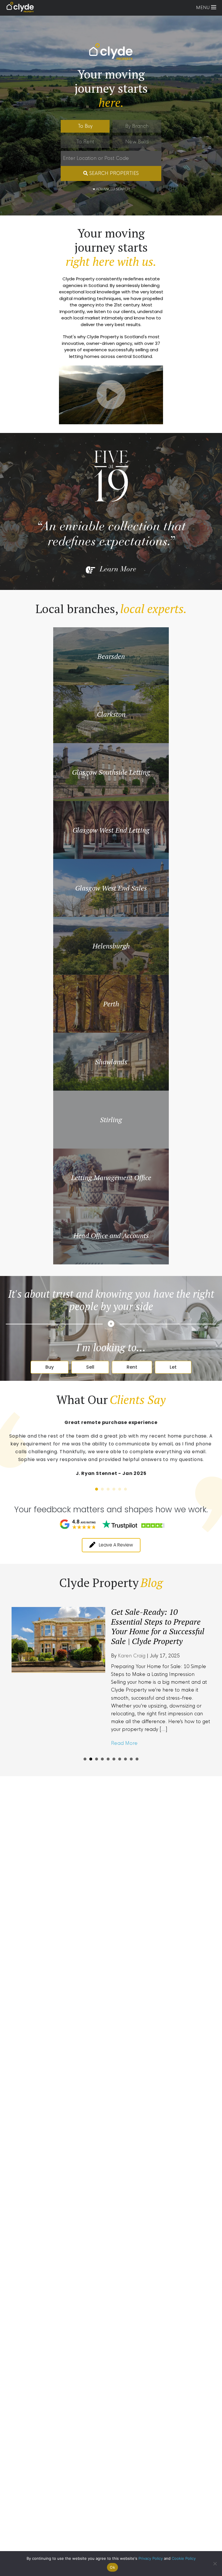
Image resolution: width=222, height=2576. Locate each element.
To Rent (85, 142)
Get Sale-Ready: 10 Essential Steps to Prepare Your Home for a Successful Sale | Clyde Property (147, 1626)
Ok (112, 2567)
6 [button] (125, 1489)
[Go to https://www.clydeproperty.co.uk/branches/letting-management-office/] (111, 1178)
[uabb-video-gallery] (111, 395)
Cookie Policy (184, 2558)
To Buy (85, 126)
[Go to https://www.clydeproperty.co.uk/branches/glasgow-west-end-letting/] (111, 830)
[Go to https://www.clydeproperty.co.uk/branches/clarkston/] (111, 714)
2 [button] (102, 1489)
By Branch (137, 126)
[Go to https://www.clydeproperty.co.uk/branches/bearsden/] (111, 656)
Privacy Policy (151, 2558)
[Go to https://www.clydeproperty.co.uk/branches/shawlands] (111, 1062)
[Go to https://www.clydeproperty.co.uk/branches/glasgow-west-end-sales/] (111, 888)
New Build (137, 142)
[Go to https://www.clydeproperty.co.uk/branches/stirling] (111, 1120)
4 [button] (114, 1489)
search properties (113, 173)
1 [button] (97, 1489)
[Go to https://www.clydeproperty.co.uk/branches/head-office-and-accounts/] (111, 1235)
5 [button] (120, 1489)
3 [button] (108, 1489)
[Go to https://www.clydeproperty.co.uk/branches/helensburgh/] (111, 946)
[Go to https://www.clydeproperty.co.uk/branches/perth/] (111, 1004)
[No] (215, 2564)
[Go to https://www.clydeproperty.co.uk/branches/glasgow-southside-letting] (111, 772)
